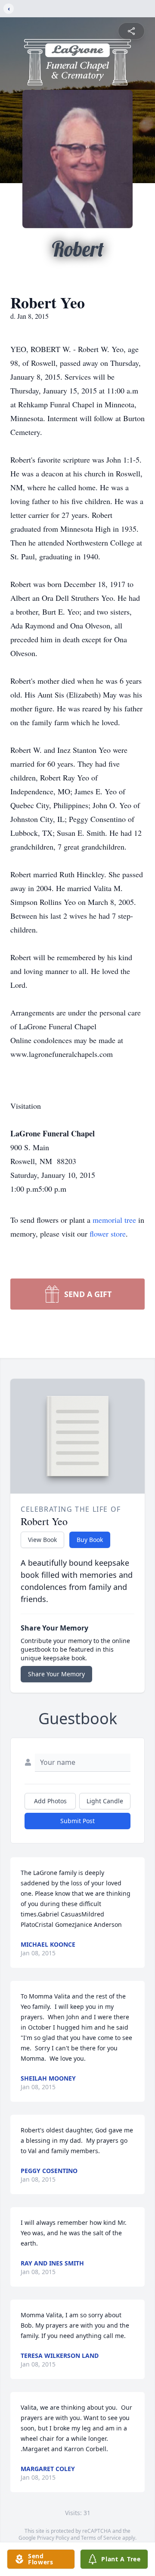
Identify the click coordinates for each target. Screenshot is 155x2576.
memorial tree (114, 1220)
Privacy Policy (53, 2538)
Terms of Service (101, 2538)
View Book (42, 1540)
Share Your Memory (56, 1674)
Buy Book (90, 1540)
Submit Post (77, 1821)
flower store (108, 1234)
